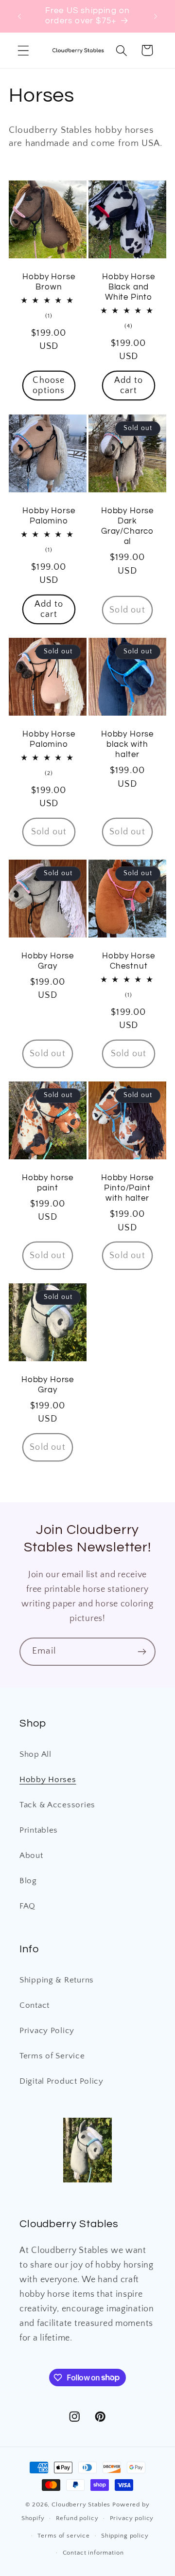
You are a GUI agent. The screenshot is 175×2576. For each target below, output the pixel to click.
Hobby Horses (48, 1780)
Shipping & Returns (57, 1980)
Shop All (35, 1754)
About (31, 1855)
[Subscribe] (142, 1652)
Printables (39, 1830)
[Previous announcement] (19, 16)
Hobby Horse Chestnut (128, 961)
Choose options (49, 386)
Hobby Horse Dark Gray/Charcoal (127, 526)
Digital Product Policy (61, 2081)
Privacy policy (132, 2518)
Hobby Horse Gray (48, 961)
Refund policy (77, 2518)
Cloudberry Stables (81, 2504)
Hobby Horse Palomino (49, 515)
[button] (24, 50)
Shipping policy (125, 2536)
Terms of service (63, 2536)
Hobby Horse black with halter (127, 744)
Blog (28, 1881)
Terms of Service (52, 2056)
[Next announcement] (156, 16)
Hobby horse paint (48, 1182)
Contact (35, 2005)
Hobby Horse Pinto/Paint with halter (127, 1188)
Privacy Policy (47, 2031)
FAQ (27, 1906)
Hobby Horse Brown (49, 282)
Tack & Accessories (57, 1805)
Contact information (93, 2553)
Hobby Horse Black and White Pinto (128, 287)
